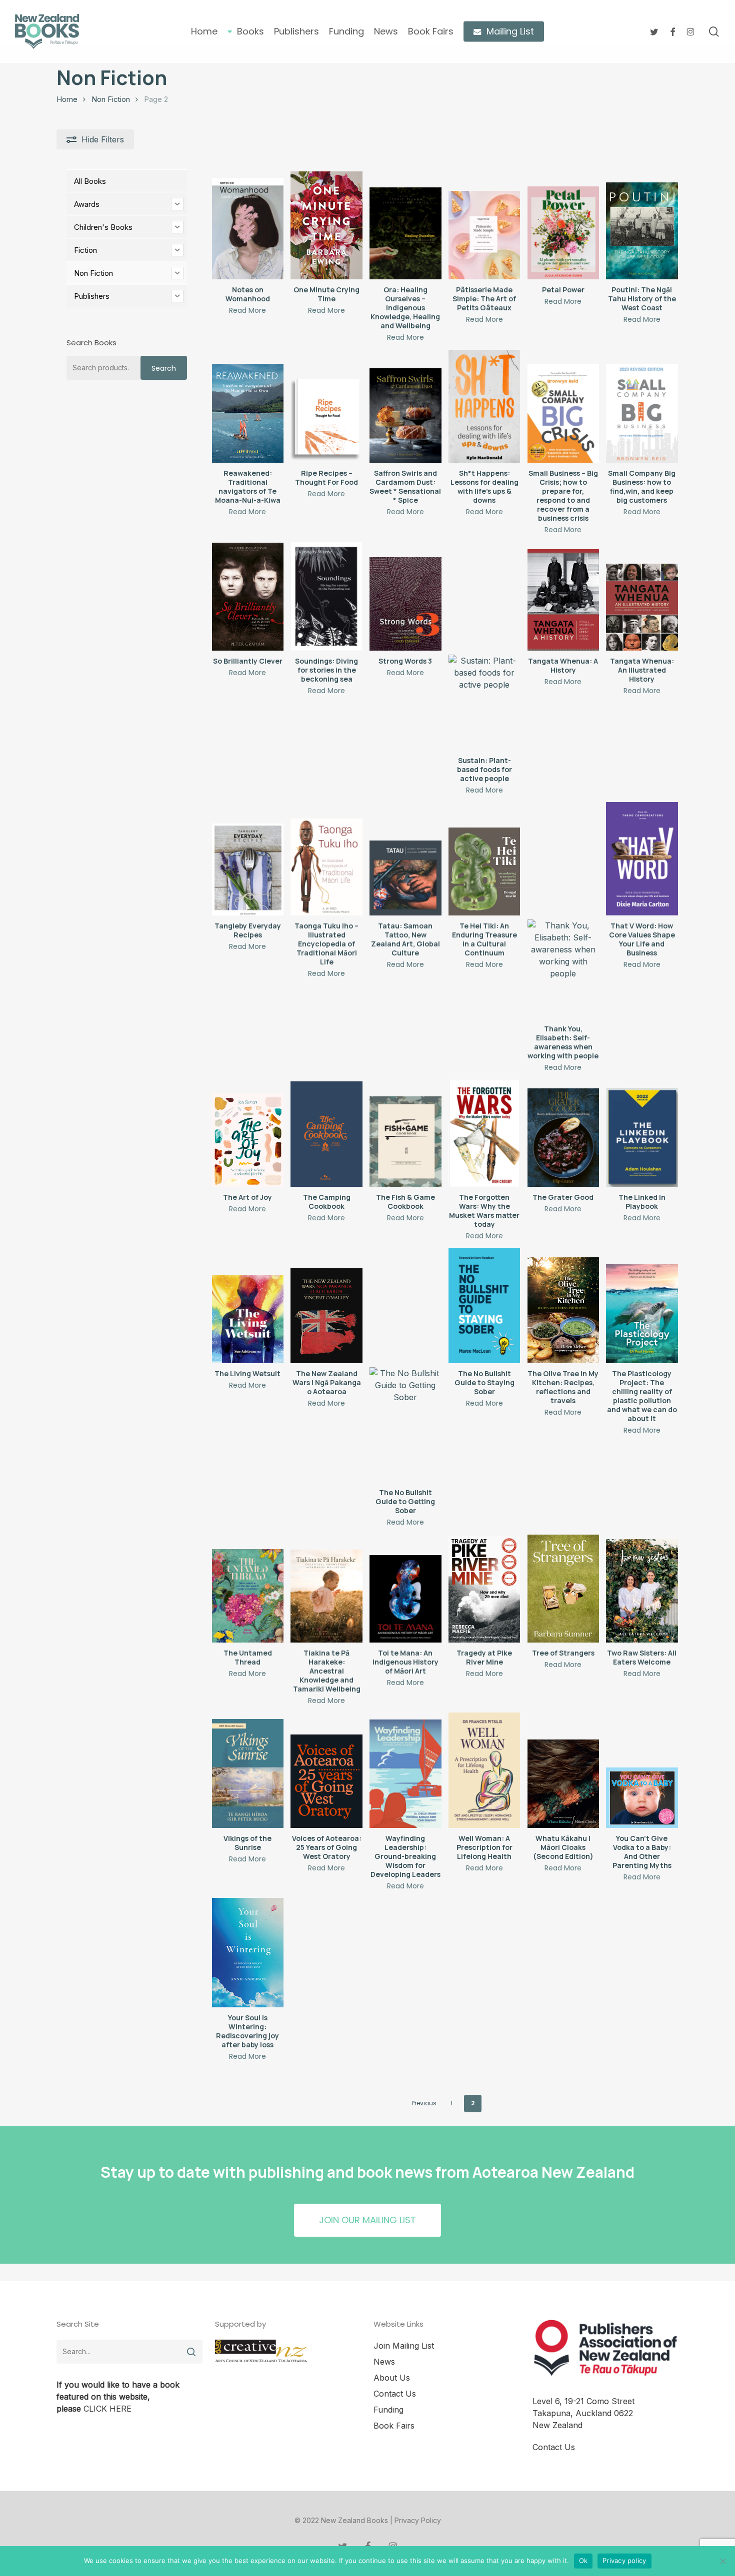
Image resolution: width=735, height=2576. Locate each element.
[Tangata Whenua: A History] (563, 600)
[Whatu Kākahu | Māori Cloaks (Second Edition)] (563, 1783)
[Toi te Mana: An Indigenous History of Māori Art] (405, 1599)
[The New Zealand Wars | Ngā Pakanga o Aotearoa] (326, 1316)
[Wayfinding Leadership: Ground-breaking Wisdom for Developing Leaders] (405, 1774)
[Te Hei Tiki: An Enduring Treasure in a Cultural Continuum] (484, 871)
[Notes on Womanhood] (248, 229)
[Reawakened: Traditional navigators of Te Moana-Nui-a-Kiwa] (248, 413)
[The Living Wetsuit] (248, 1319)
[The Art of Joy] (248, 1140)
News (384, 2362)
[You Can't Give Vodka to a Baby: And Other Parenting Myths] (642, 1798)
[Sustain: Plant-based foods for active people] (484, 702)
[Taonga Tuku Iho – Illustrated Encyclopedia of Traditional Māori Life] (326, 867)
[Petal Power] (563, 233)
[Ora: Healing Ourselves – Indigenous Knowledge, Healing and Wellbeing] (405, 233)
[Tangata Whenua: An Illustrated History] (642, 607)
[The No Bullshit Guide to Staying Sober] (484, 1305)
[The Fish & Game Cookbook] (405, 1142)
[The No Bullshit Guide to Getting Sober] (405, 1425)
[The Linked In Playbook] (642, 1137)
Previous (424, 2103)
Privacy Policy (418, 2520)
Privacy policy (624, 2561)
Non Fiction (111, 99)
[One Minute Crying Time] (326, 225)
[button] (367, 2220)
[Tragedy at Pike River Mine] (484, 1589)
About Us (392, 2378)
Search (164, 368)
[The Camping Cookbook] (326, 1134)
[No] (722, 2561)
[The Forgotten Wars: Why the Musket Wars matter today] (484, 1133)
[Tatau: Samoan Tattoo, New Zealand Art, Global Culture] (405, 878)
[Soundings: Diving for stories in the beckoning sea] (326, 596)
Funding (388, 2410)
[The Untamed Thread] (248, 1596)
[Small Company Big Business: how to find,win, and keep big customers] (642, 413)
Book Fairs (394, 2426)
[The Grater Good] (563, 1138)
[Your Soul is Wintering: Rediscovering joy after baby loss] (248, 1953)
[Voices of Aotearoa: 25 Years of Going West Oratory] (326, 1781)
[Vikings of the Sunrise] (248, 1773)
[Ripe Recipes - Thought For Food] (326, 418)
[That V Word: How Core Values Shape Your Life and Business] (642, 859)
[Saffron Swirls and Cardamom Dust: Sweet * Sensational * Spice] (405, 416)
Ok (583, 2561)
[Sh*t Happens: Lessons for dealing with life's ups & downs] (484, 406)
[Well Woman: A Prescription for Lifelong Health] (484, 1770)
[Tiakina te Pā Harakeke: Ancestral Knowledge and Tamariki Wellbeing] (326, 1596)
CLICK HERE (107, 2409)
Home (67, 99)
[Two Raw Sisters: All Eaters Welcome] (642, 1591)
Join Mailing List (404, 2346)
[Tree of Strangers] (563, 1589)
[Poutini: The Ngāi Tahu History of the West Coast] (642, 231)
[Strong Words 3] (405, 604)
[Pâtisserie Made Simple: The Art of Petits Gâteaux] (484, 235)
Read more (247, 310)
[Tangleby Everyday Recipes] (248, 869)
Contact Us (395, 2394)
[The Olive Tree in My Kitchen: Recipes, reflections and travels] (563, 1310)
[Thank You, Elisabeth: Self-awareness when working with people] (563, 969)
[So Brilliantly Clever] (248, 597)
